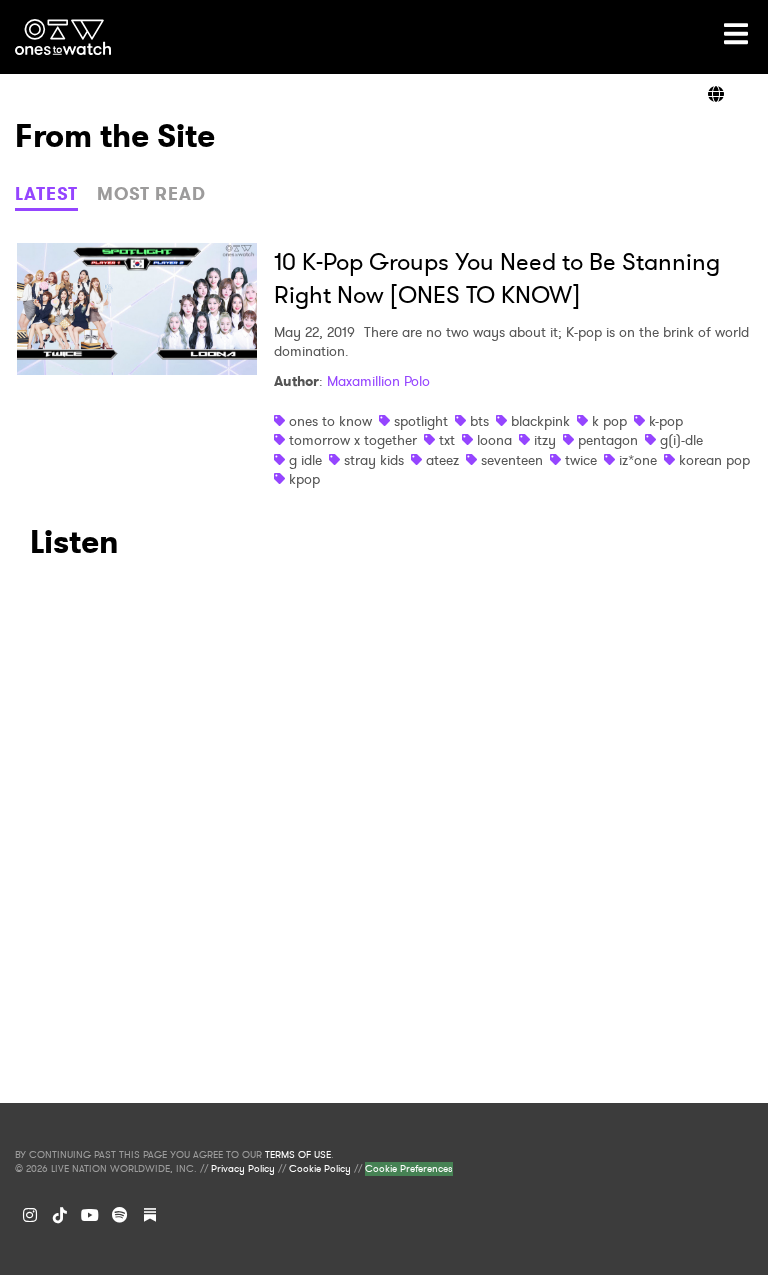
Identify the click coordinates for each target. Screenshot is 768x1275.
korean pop (714, 460)
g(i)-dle (681, 440)
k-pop (666, 421)
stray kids (374, 460)
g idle (305, 460)
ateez (442, 460)
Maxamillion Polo (378, 381)
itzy (545, 440)
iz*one (638, 460)
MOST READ (151, 194)
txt (447, 440)
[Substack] (150, 1215)
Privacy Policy (243, 1169)
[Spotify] (120, 1215)
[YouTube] (90, 1215)
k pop (609, 421)
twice (581, 460)
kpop (304, 479)
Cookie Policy (320, 1169)
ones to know (330, 421)
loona (494, 440)
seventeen (512, 460)
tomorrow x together (353, 440)
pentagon (608, 440)
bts (479, 421)
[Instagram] (30, 1215)
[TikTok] (60, 1215)
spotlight (421, 421)
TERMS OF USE (298, 1155)
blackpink (540, 421)
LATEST (46, 194)
